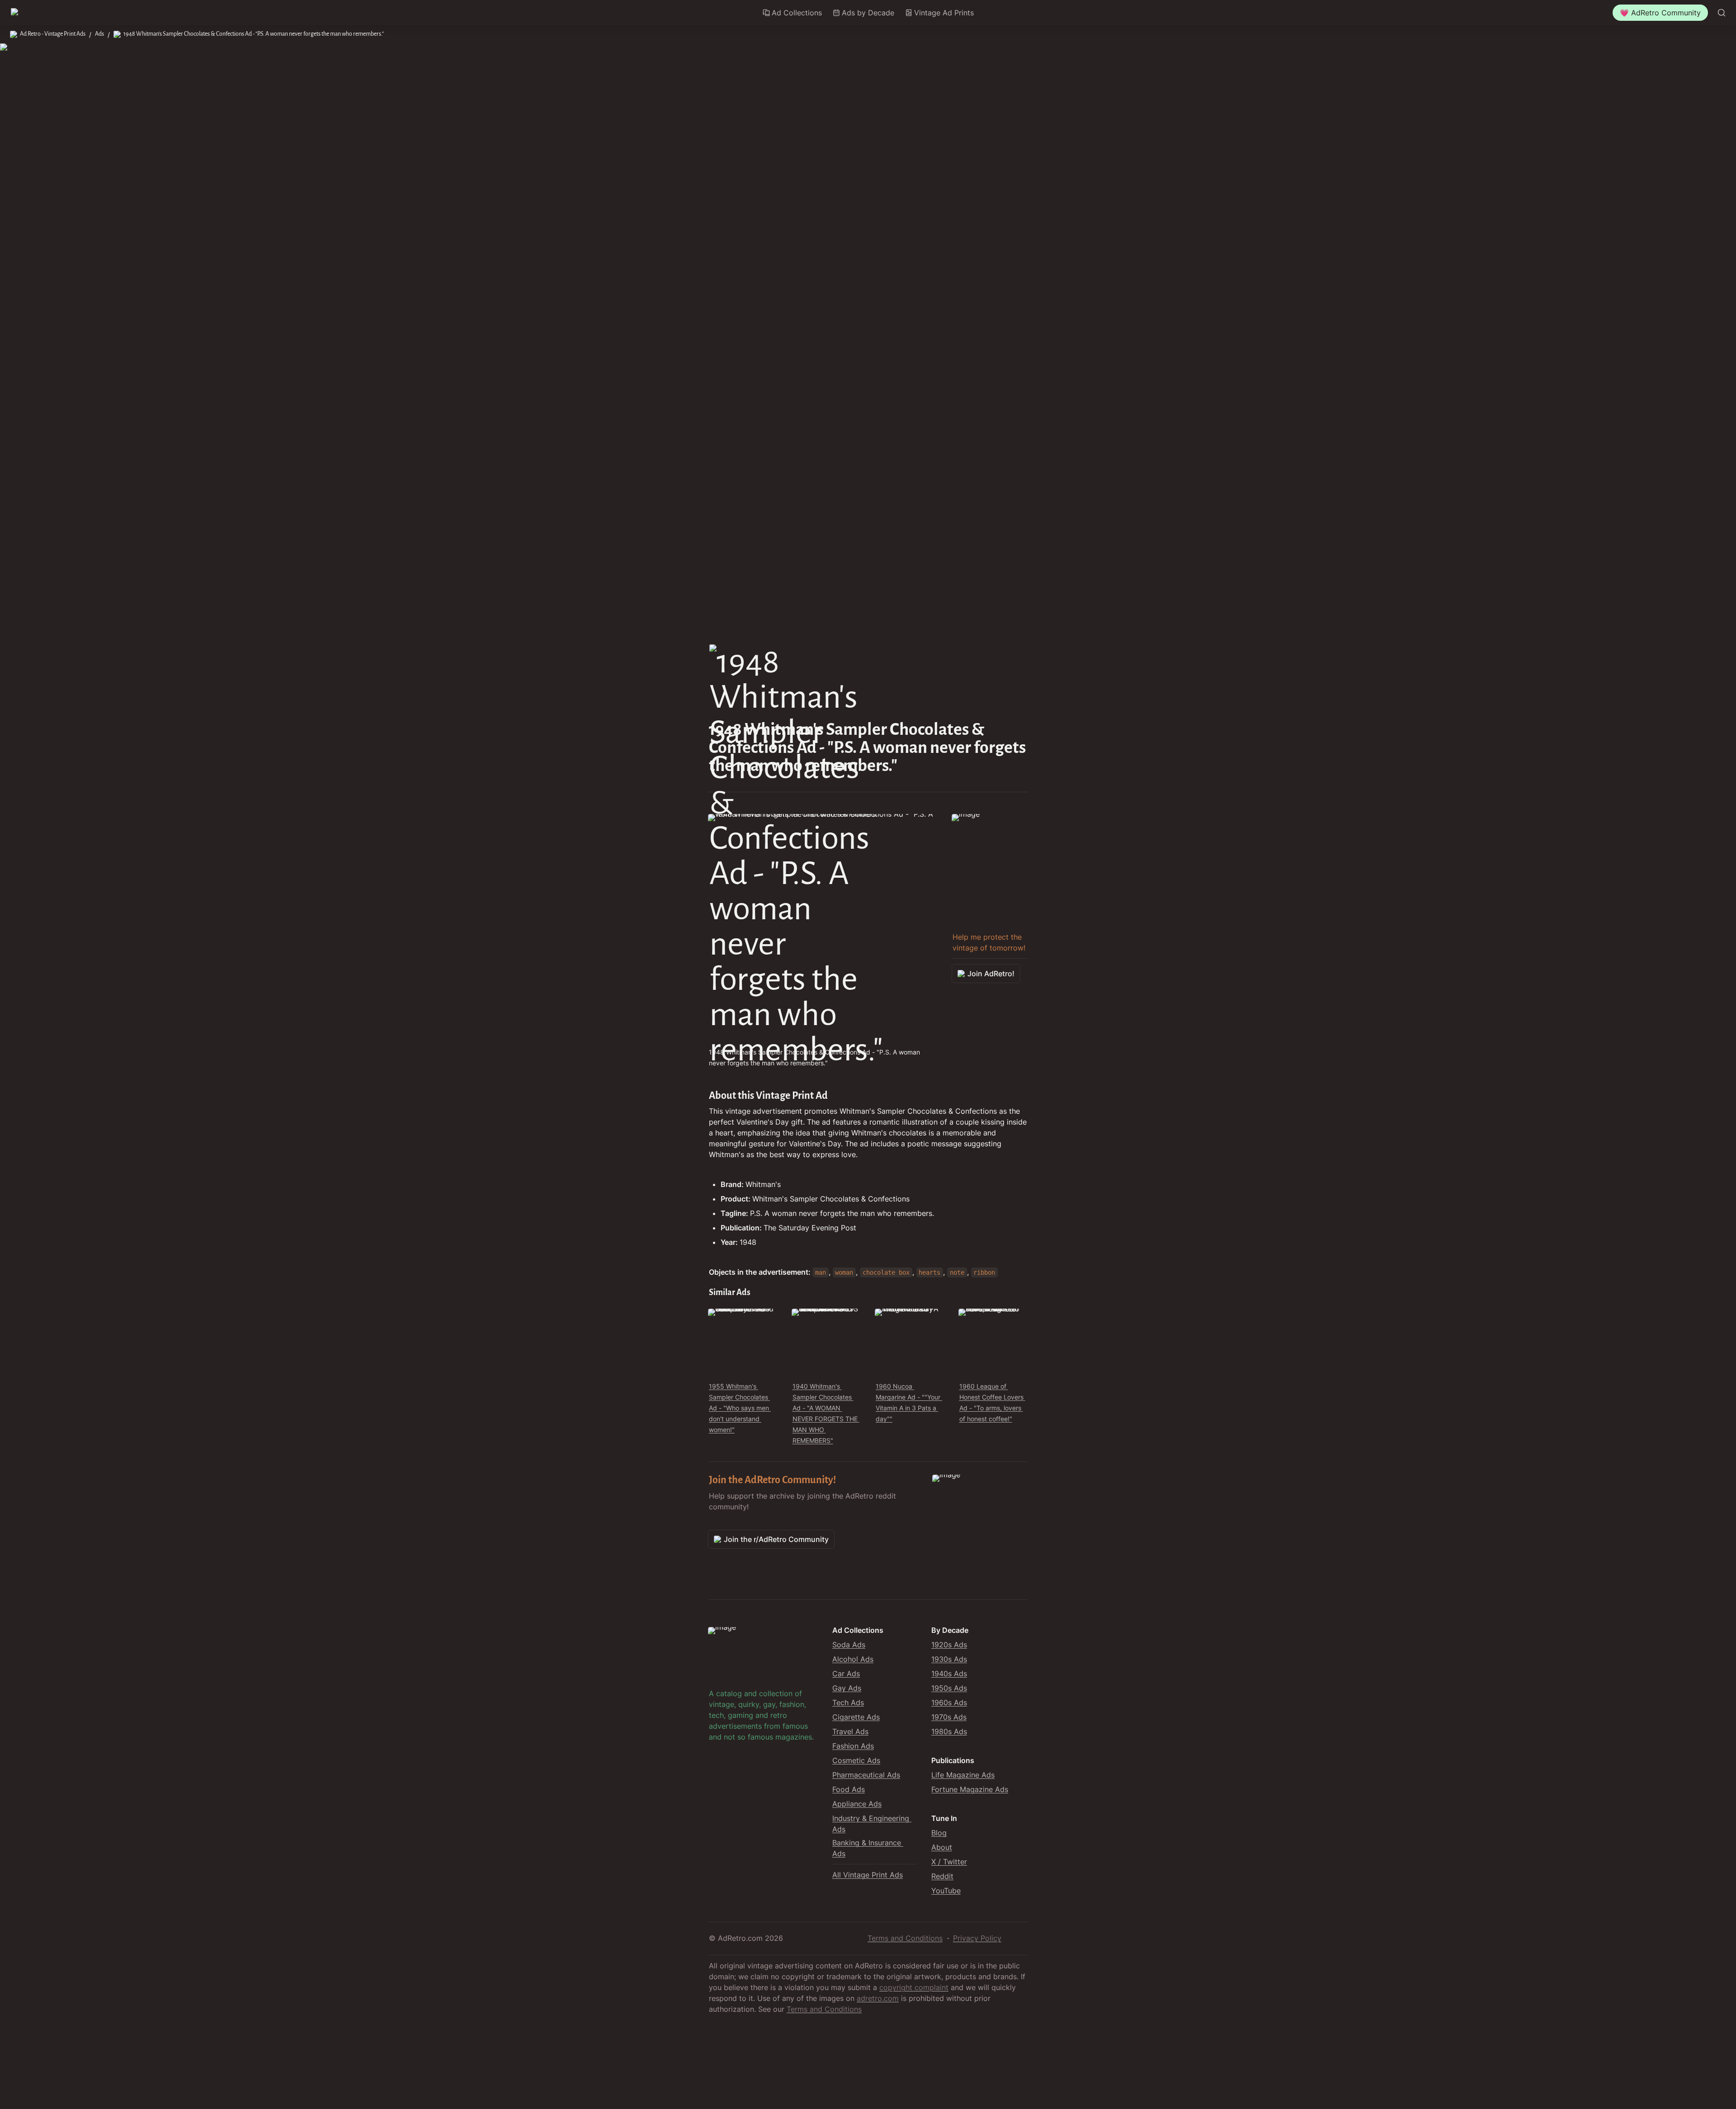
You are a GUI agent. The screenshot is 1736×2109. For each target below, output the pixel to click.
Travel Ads (850, 1731)
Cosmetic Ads (856, 1760)
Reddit (942, 1876)
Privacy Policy (977, 1938)
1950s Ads (949, 1688)
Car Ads (846, 1674)
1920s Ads (949, 1645)
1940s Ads (949, 1674)
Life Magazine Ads (963, 1775)
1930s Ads (949, 1659)
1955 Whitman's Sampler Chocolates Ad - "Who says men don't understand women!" (740, 1408)
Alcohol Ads (853, 1659)
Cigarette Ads (856, 1717)
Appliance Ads (857, 1804)
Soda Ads (849, 1645)
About (942, 1847)
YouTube (946, 1891)
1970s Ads (949, 1717)
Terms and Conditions (905, 1938)
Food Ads (849, 1789)
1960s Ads (949, 1702)
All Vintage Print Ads (868, 1875)
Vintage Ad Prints (944, 13)
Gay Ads (847, 1688)
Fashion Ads (853, 1746)
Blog (939, 1833)
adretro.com (878, 1998)
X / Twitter (949, 1862)
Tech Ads (848, 1702)
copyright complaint (914, 1987)
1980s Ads (949, 1731)
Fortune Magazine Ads (970, 1789)
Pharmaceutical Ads (866, 1775)
